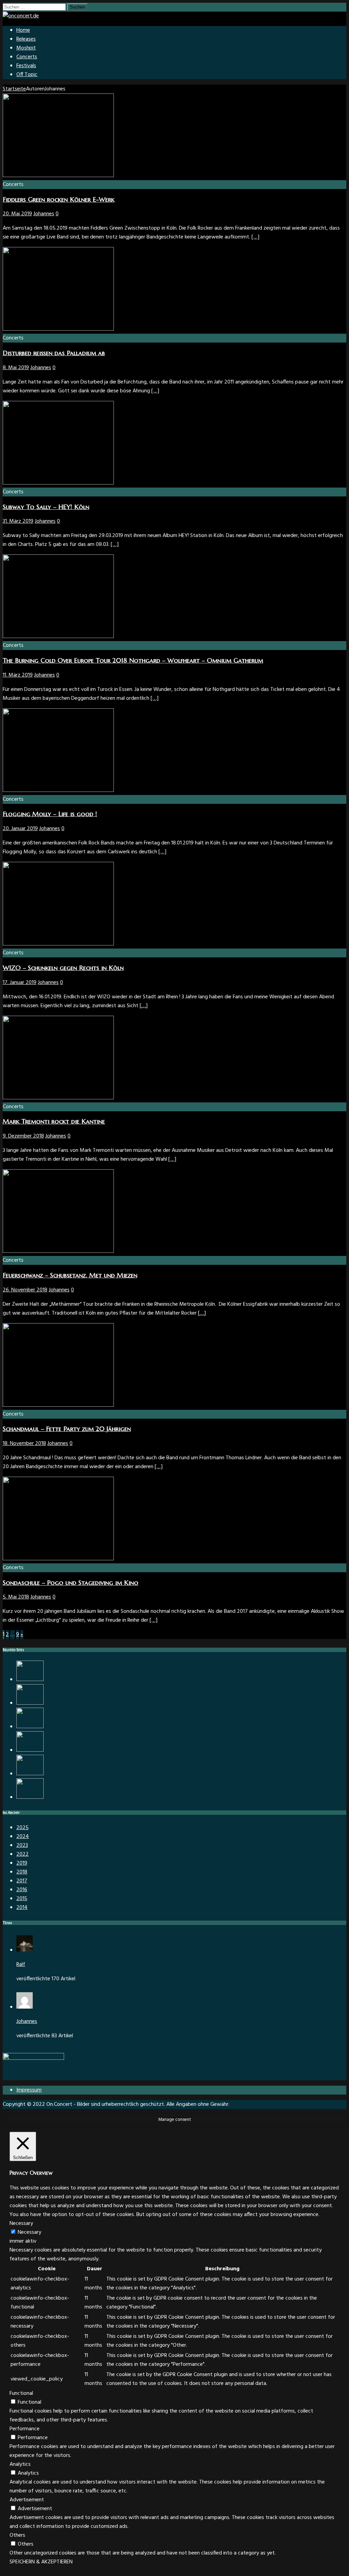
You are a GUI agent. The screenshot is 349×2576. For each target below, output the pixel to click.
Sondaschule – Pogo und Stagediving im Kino (71, 1583)
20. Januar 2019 (20, 829)
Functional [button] (21, 2393)
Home (23, 30)
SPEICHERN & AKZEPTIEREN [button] (41, 2562)
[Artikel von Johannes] (25, 2007)
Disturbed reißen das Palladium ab (54, 353)
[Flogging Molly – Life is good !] (30, 1703)
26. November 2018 (25, 1290)
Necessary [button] (21, 2224)
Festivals (26, 66)
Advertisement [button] (27, 2500)
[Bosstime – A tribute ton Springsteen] (30, 1750)
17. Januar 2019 (20, 983)
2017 (22, 1881)
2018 (22, 1872)
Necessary (29, 2232)
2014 (22, 1908)
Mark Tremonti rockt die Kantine (54, 1121)
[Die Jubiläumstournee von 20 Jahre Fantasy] (30, 1774)
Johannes (44, 214)
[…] (255, 237)
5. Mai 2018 (16, 1597)
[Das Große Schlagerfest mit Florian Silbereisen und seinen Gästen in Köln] (30, 1797)
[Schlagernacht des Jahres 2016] (30, 1727)
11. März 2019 (18, 675)
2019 (22, 1863)
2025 (22, 1828)
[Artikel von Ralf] (25, 1950)
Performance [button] (25, 2429)
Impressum (29, 2090)
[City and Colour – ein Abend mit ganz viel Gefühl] (30, 1680)
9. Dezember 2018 (23, 1136)
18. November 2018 (24, 1444)
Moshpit (26, 48)
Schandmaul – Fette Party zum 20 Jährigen (67, 1429)
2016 (22, 1890)
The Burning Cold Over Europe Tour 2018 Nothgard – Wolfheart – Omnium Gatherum (133, 660)
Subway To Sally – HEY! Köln (46, 507)
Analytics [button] (20, 2464)
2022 (22, 1854)
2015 (22, 1899)
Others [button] (17, 2535)
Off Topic (27, 75)
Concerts (27, 57)
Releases (26, 39)
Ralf (21, 1965)
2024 (23, 1837)
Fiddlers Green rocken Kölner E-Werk (59, 199)
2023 (22, 1846)
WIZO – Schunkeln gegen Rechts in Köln (63, 968)
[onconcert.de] (21, 16)
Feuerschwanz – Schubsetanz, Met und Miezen (70, 1275)
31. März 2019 (18, 521)
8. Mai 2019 (16, 368)
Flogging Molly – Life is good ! (50, 814)
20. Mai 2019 (17, 214)
